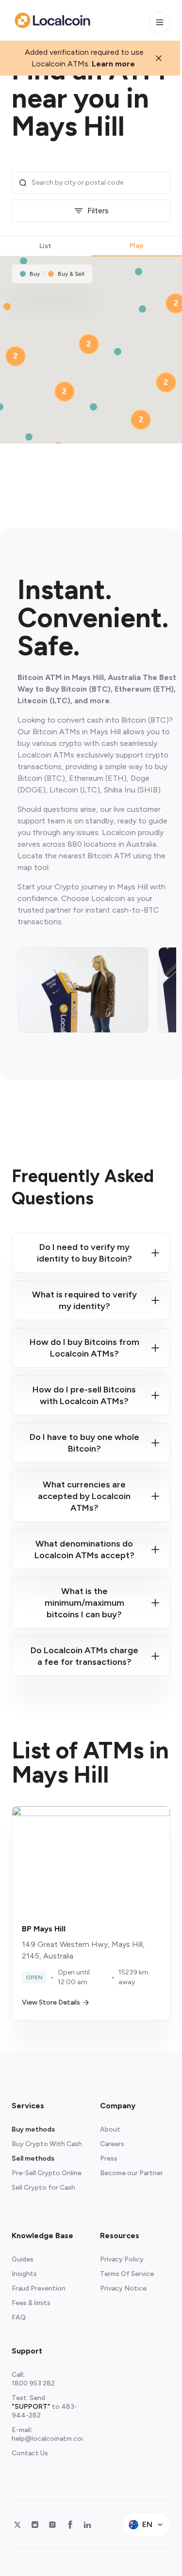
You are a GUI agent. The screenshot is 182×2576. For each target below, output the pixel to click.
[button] (24, 261)
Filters (98, 211)
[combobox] (98, 183)
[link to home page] (52, 20)
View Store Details (51, 2002)
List (45, 246)
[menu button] (160, 22)
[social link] (17, 2525)
